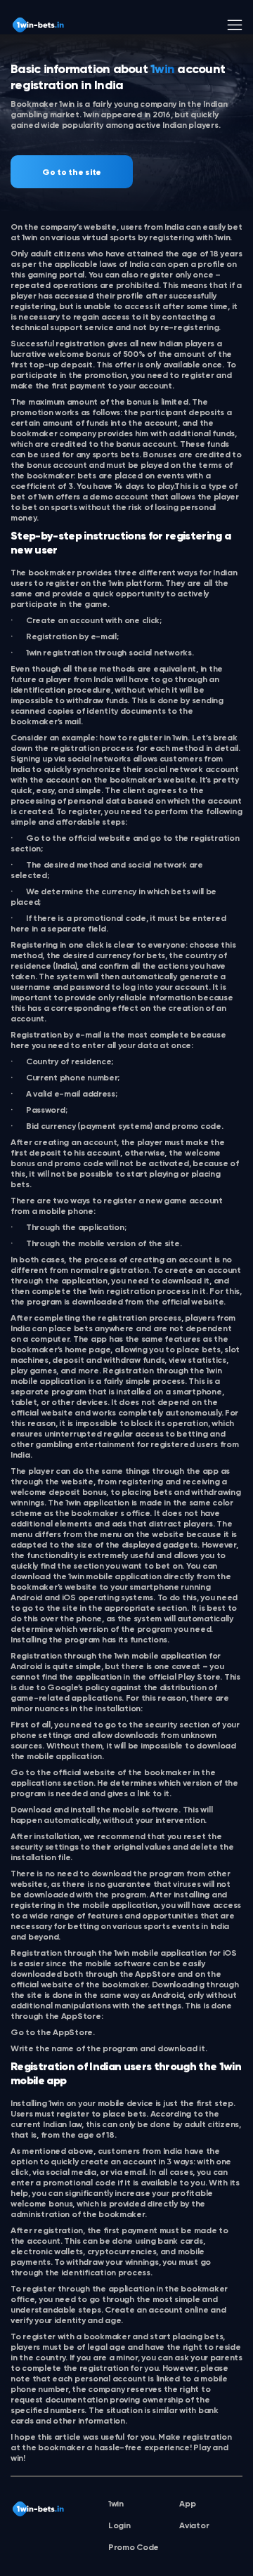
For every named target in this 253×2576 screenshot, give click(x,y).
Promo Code (134, 2548)
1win (116, 2504)
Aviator (194, 2526)
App (187, 2504)
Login (119, 2526)
